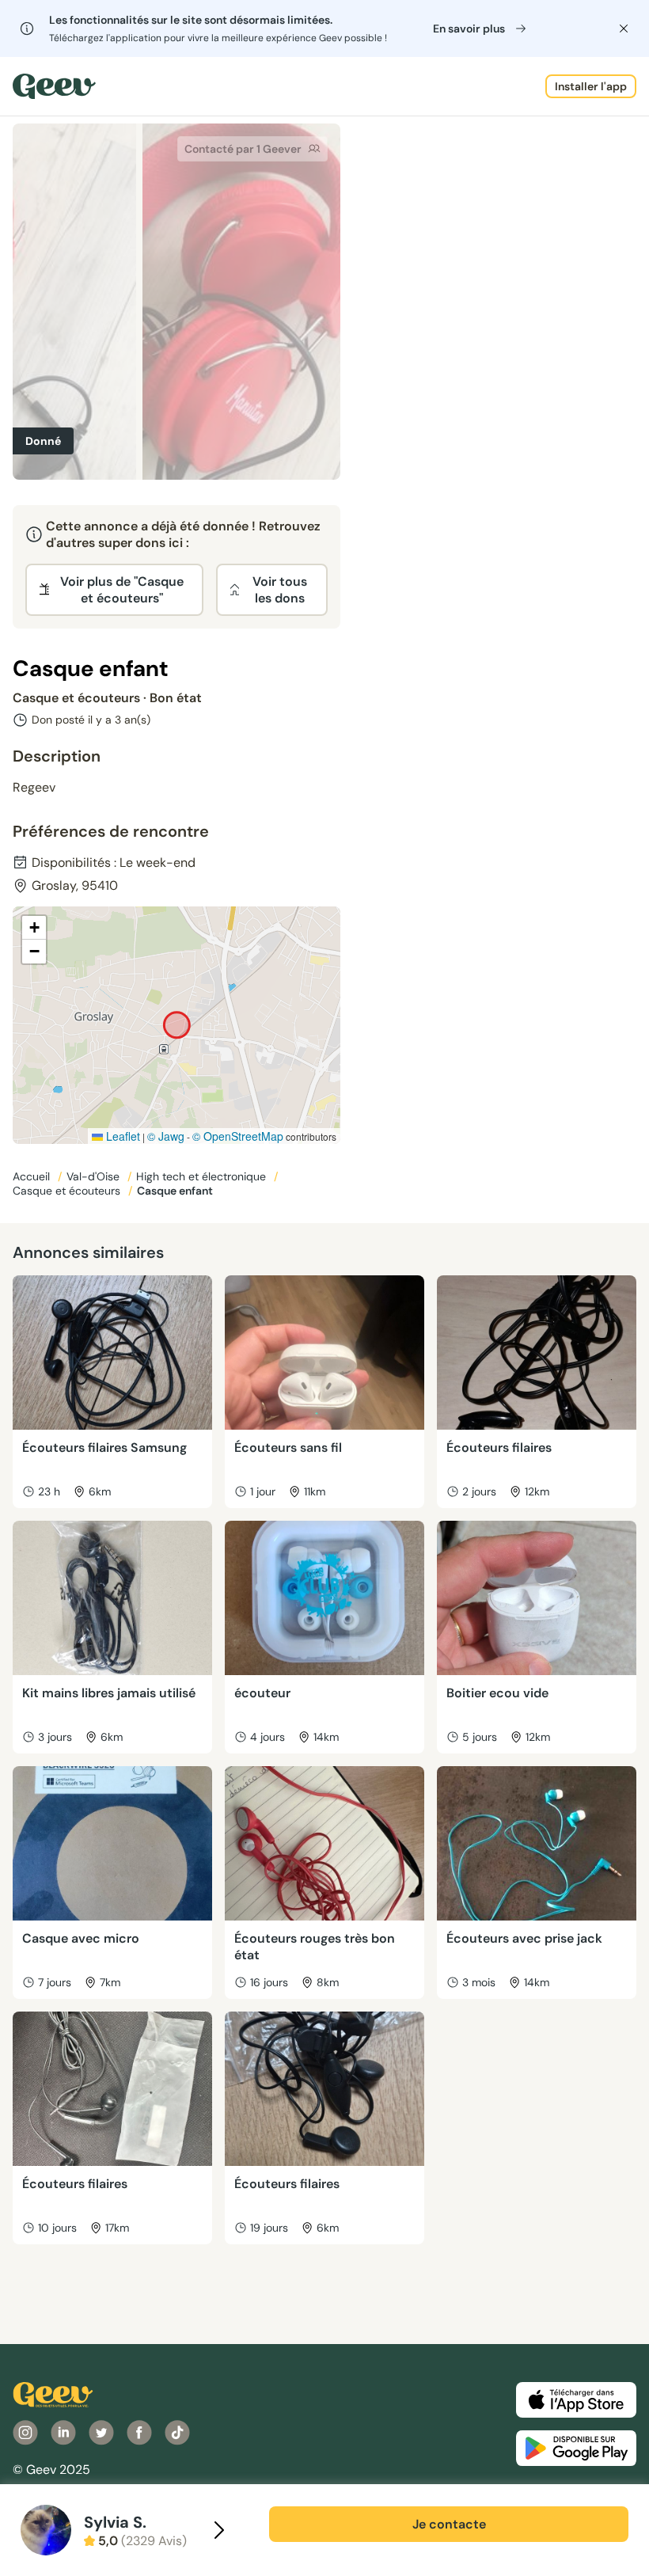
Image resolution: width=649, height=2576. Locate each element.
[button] (34, 928)
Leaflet (121, 1136)
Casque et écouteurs (68, 1191)
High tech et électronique (203, 1176)
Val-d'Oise (95, 1176)
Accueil (33, 1176)
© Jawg (166, 1136)
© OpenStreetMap (238, 1136)
